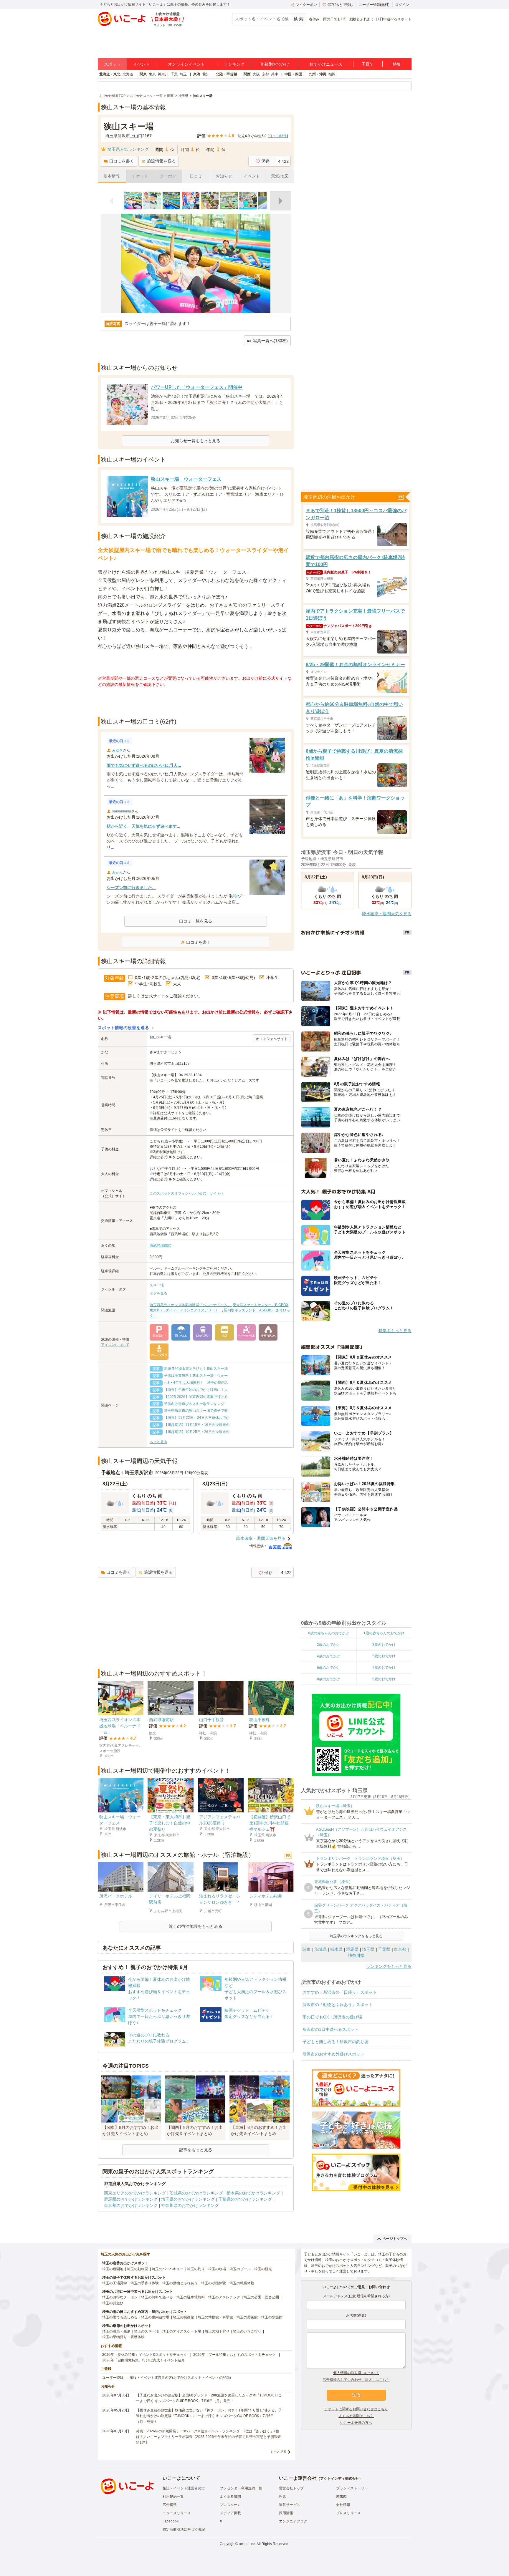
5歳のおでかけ (384, 1656)
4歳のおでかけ (329, 1656)
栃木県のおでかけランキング (253, 2193)
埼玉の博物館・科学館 (215, 2317)
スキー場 (157, 1285)
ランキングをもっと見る (389, 1966)
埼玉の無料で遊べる (157, 2297)
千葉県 (384, 1949)
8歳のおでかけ (329, 1679)
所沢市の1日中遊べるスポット (330, 2029)
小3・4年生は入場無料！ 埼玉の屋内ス (196, 1383)
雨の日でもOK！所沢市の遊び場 (332, 2017)
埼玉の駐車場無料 (191, 2297)
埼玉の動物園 (138, 2269)
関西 (247, 74)
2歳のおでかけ (329, 1645)
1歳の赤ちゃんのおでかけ (384, 1633)
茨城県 (320, 1949)
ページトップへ (395, 2239)
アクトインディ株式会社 (340, 2479)
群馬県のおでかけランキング (131, 2199)
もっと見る (158, 1442)
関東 (143, 74)
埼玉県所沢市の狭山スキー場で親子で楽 (196, 1411)
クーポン (168, 176)
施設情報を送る (161, 161)
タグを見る (158, 1293)
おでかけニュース (326, 64)
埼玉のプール (240, 2269)
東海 (197, 74)
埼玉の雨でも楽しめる (120, 2317)
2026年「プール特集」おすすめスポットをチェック (234, 2355)
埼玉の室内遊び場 (155, 2317)
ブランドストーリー (352, 2488)
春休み (314, 19)
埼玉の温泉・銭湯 (116, 2331)
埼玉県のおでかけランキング (188, 2199)
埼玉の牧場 (217, 2269)
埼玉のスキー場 (146, 2331)
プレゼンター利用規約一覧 (241, 2488)
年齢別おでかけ (275, 64)
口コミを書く (122, 161)
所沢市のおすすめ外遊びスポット (333, 2054)
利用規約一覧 (173, 2497)
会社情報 (343, 2505)
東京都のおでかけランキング (131, 2205)
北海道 (128, 74)
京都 (265, 74)
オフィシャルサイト (272, 1039)
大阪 (256, 74)
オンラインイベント (186, 64)
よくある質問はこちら (356, 2416)
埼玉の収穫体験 (214, 2283)
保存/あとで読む (340, 5)
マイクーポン (306, 5)
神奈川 (163, 74)
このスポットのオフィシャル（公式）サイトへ (187, 1193)
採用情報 (286, 2513)
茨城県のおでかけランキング (196, 2193)
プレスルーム (230, 2505)
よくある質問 (230, 2497)
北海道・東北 (110, 74)
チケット (140, 176)
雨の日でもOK (334, 19)
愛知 (206, 74)
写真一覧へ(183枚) (270, 341)
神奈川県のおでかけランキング (190, 2205)
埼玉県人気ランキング (128, 149)
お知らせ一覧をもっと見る (196, 441)
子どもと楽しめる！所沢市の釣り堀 (336, 2042)
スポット (112, 64)
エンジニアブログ (293, 2521)
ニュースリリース (177, 2513)
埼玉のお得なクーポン (120, 2297)
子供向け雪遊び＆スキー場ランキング (194, 1404)
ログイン (402, 5)
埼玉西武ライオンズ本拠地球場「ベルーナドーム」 (190, 1305)
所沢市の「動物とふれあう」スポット (338, 2005)
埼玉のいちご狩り (247, 2331)
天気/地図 (280, 176)
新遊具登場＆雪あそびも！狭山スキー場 (196, 1369)
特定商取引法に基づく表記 (184, 2529)
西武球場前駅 (160, 1245)
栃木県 (336, 1949)
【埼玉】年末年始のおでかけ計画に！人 (196, 1390)
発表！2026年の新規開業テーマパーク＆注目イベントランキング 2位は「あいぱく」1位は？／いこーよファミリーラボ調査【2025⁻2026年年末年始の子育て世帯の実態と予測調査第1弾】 (209, 2437)
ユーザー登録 (113, 2378)
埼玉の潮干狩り (217, 2331)
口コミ (196, 176)
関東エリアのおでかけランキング (135, 2193)
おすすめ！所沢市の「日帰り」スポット (340, 1992)
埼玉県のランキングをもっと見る (356, 1936)
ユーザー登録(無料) (374, 5)
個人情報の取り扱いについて (356, 2373)
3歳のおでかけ (384, 1645)
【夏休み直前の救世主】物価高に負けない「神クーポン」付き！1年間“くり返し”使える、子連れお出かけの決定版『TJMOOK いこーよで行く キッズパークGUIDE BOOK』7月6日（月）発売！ (209, 2416)
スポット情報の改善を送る (124, 1028)
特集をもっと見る (395, 1331)
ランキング (234, 64)
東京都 (400, 1949)
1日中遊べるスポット (395, 19)
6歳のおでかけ (329, 1668)
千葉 (174, 74)
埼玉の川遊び (113, 2303)
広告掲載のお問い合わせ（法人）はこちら (356, 2380)
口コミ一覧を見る (196, 921)
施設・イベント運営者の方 (184, 2488)
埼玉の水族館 (272, 2317)
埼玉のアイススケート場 (182, 2331)
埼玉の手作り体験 (145, 2283)
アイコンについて (115, 1345)
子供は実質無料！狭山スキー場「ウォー (196, 1376)
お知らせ (224, 176)
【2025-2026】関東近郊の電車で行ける (196, 1397)
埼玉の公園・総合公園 (261, 2297)
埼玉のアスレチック (224, 2297)
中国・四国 (293, 74)
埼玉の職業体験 (242, 2283)
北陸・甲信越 (227, 74)
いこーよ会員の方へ (356, 2423)
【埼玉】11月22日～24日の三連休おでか (197, 1418)
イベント (141, 64)
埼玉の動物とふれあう (180, 2283)
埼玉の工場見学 (115, 2283)
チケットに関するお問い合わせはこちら (356, 2409)
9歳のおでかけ (384, 1679)
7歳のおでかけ (384, 1668)
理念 (282, 2497)
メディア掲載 (230, 2513)
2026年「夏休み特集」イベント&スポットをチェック (145, 2355)
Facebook (171, 2521)
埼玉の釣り (196, 2269)
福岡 (332, 74)
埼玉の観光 (263, 2269)
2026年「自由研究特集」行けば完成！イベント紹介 (143, 2360)
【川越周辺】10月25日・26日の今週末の (197, 1432)
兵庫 (275, 74)
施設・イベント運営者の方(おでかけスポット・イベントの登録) (180, 2378)
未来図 (341, 2497)
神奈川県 (356, 1955)
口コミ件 (278, 136)
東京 (152, 74)
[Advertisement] (196, 702)
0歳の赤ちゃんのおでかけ (329, 1633)
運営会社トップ (291, 2488)
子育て (368, 64)
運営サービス (290, 2505)
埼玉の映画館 (184, 2317)
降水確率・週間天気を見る (261, 1538)
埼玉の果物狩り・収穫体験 (123, 2337)
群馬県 (352, 1949)
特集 (397, 64)
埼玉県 (368, 1949)
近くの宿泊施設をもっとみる (196, 1926)
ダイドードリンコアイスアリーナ (194, 1310)
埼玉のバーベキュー (168, 2269)
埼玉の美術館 (247, 2317)
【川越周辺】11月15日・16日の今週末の (197, 1425)
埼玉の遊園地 (113, 2269)
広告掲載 (170, 2505)
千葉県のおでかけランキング (245, 2199)
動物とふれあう (362, 19)
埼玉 (183, 74)
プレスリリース (348, 2513)
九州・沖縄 (318, 74)
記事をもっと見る (196, 2150)
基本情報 (112, 176)
